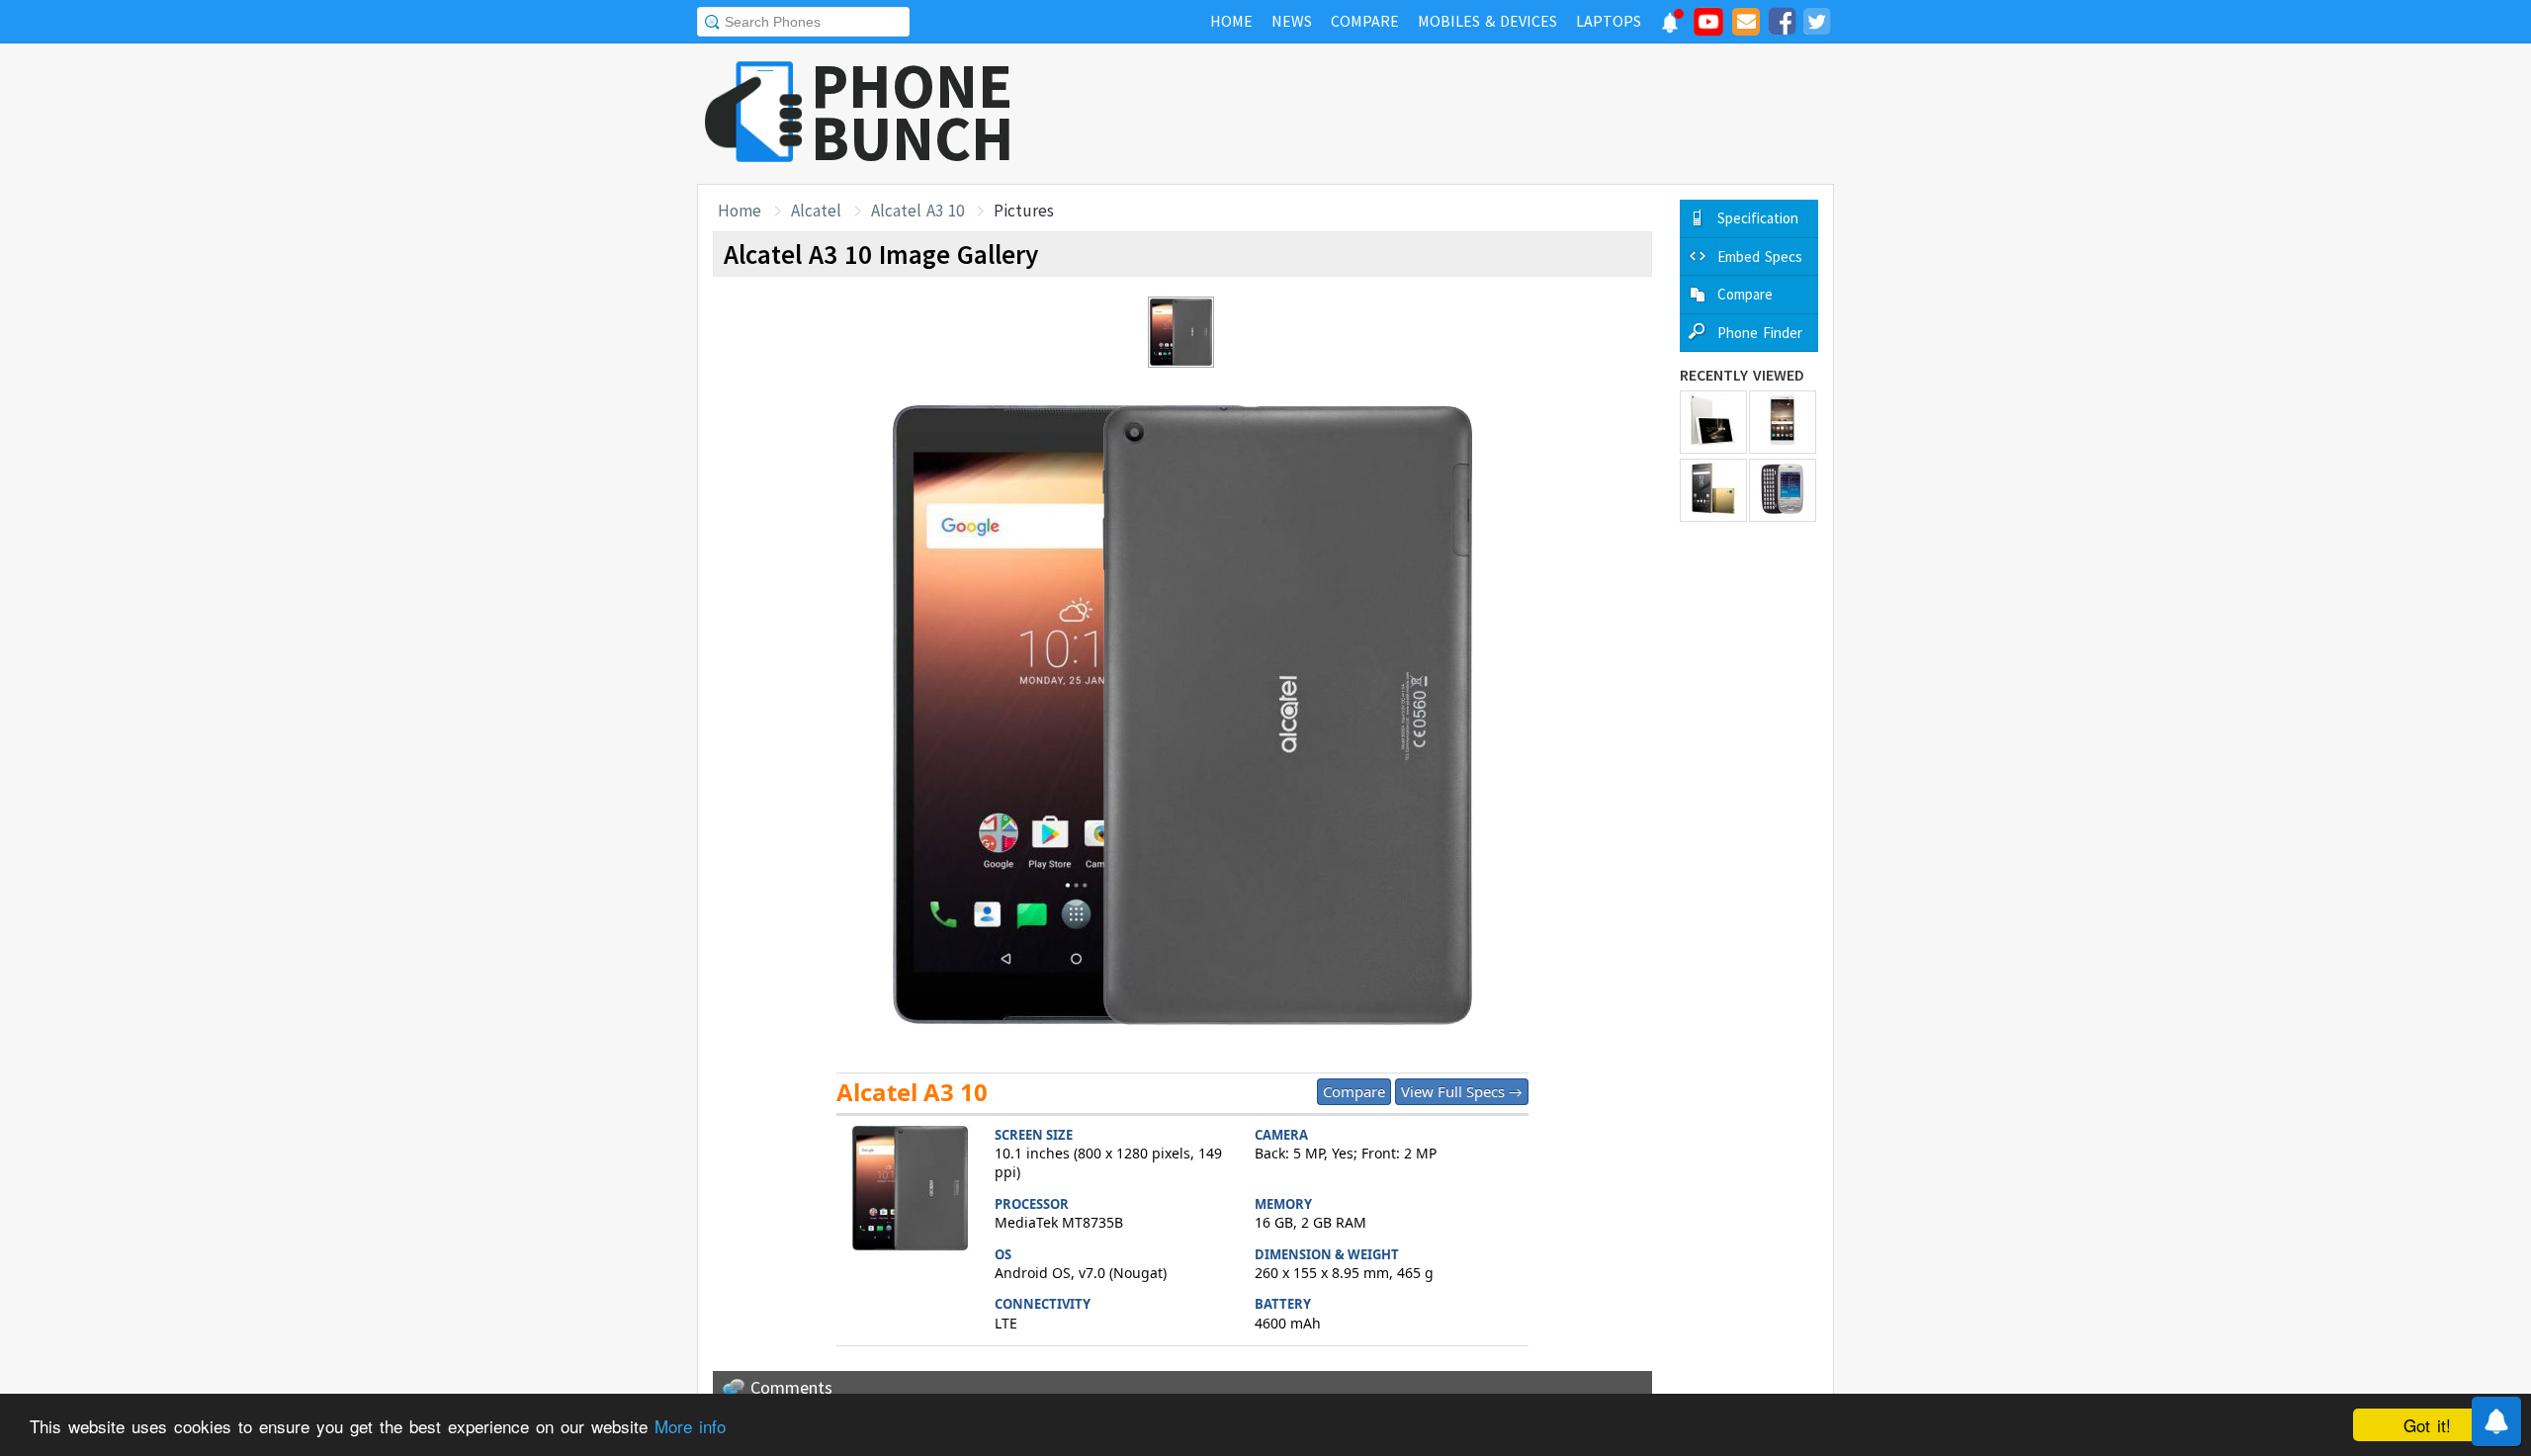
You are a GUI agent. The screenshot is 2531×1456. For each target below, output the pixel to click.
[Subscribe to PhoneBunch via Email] (1746, 25)
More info (690, 1426)
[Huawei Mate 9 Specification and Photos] (1783, 422)
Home (740, 211)
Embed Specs (1760, 257)
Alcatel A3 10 (917, 211)
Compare (1354, 1091)
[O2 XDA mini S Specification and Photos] (1783, 490)
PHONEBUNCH (913, 112)
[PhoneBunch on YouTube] (1708, 28)
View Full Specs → (1462, 1091)
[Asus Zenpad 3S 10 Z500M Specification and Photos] (1713, 422)
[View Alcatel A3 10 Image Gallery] (911, 1191)
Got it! (2427, 1425)
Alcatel (816, 211)
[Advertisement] (1474, 114)
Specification (1758, 218)
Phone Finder (1760, 333)
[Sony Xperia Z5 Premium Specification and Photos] (1713, 490)
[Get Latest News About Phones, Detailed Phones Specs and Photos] (754, 113)
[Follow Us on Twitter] (1816, 25)
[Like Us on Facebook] (1782, 25)
